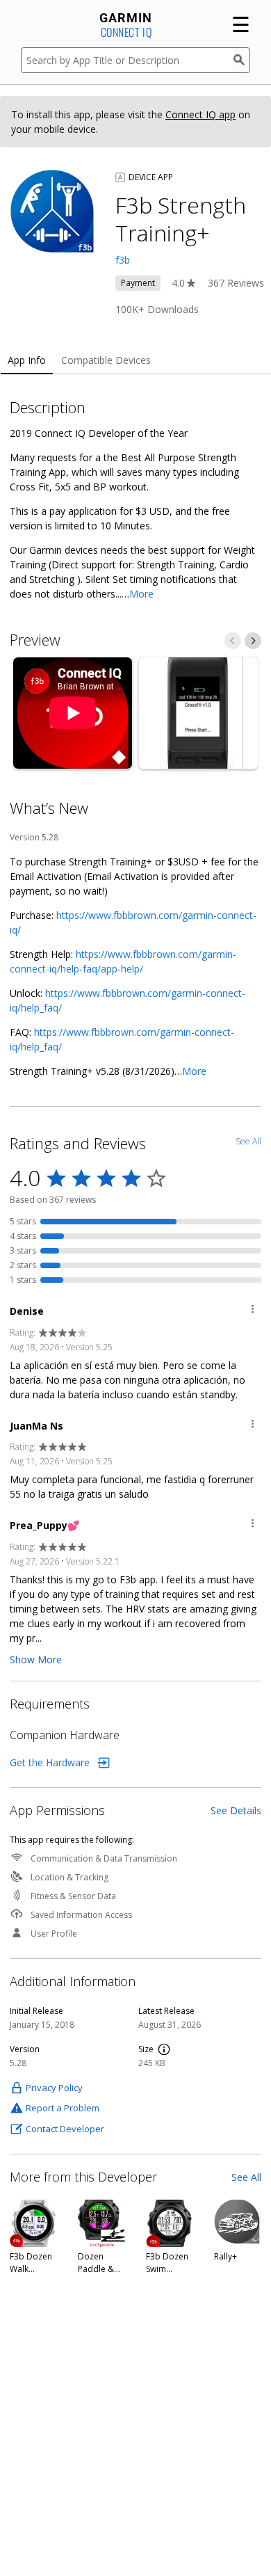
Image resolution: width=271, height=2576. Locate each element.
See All (246, 2177)
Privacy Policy (54, 2088)
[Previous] (233, 641)
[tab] (27, 361)
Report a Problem (63, 2108)
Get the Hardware (50, 1762)
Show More (36, 1659)
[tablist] (135, 361)
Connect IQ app (200, 114)
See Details (236, 1810)
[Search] (242, 60)
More (141, 594)
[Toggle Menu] (253, 1311)
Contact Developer (65, 2129)
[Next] (253, 641)
